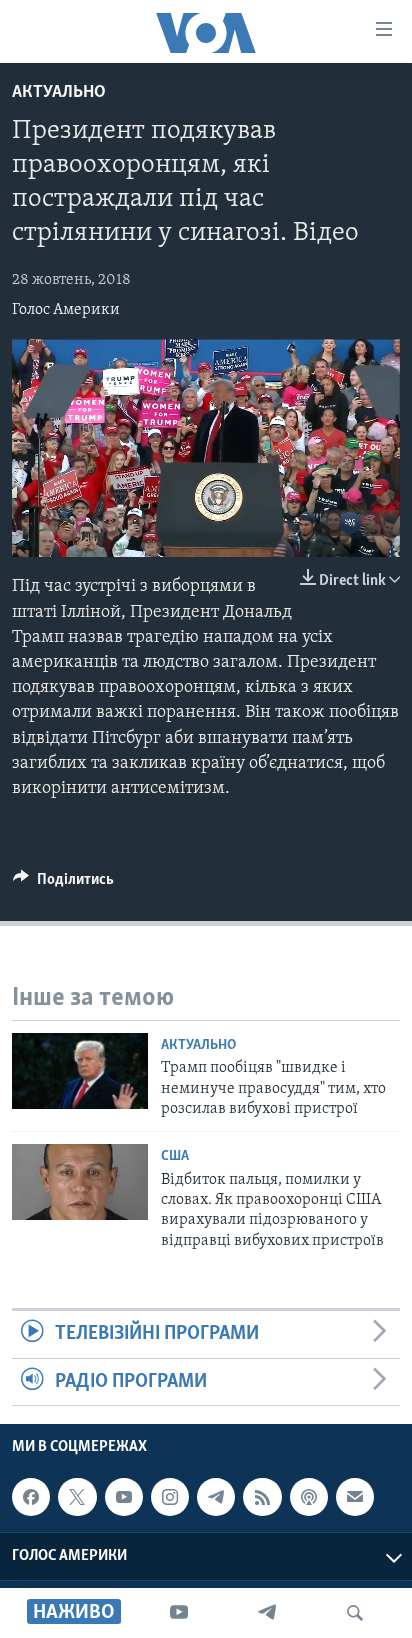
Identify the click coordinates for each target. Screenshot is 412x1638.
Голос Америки (66, 310)
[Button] (63, 884)
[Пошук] (355, 1613)
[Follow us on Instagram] (170, 1497)
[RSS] (262, 1497)
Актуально (59, 93)
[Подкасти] (309, 1497)
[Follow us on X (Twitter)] (77, 1497)
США (175, 1156)
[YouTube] (179, 1613)
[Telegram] (267, 1613)
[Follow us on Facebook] (31, 1497)
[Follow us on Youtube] (124, 1497)
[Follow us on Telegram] (216, 1497)
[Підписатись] (355, 1497)
